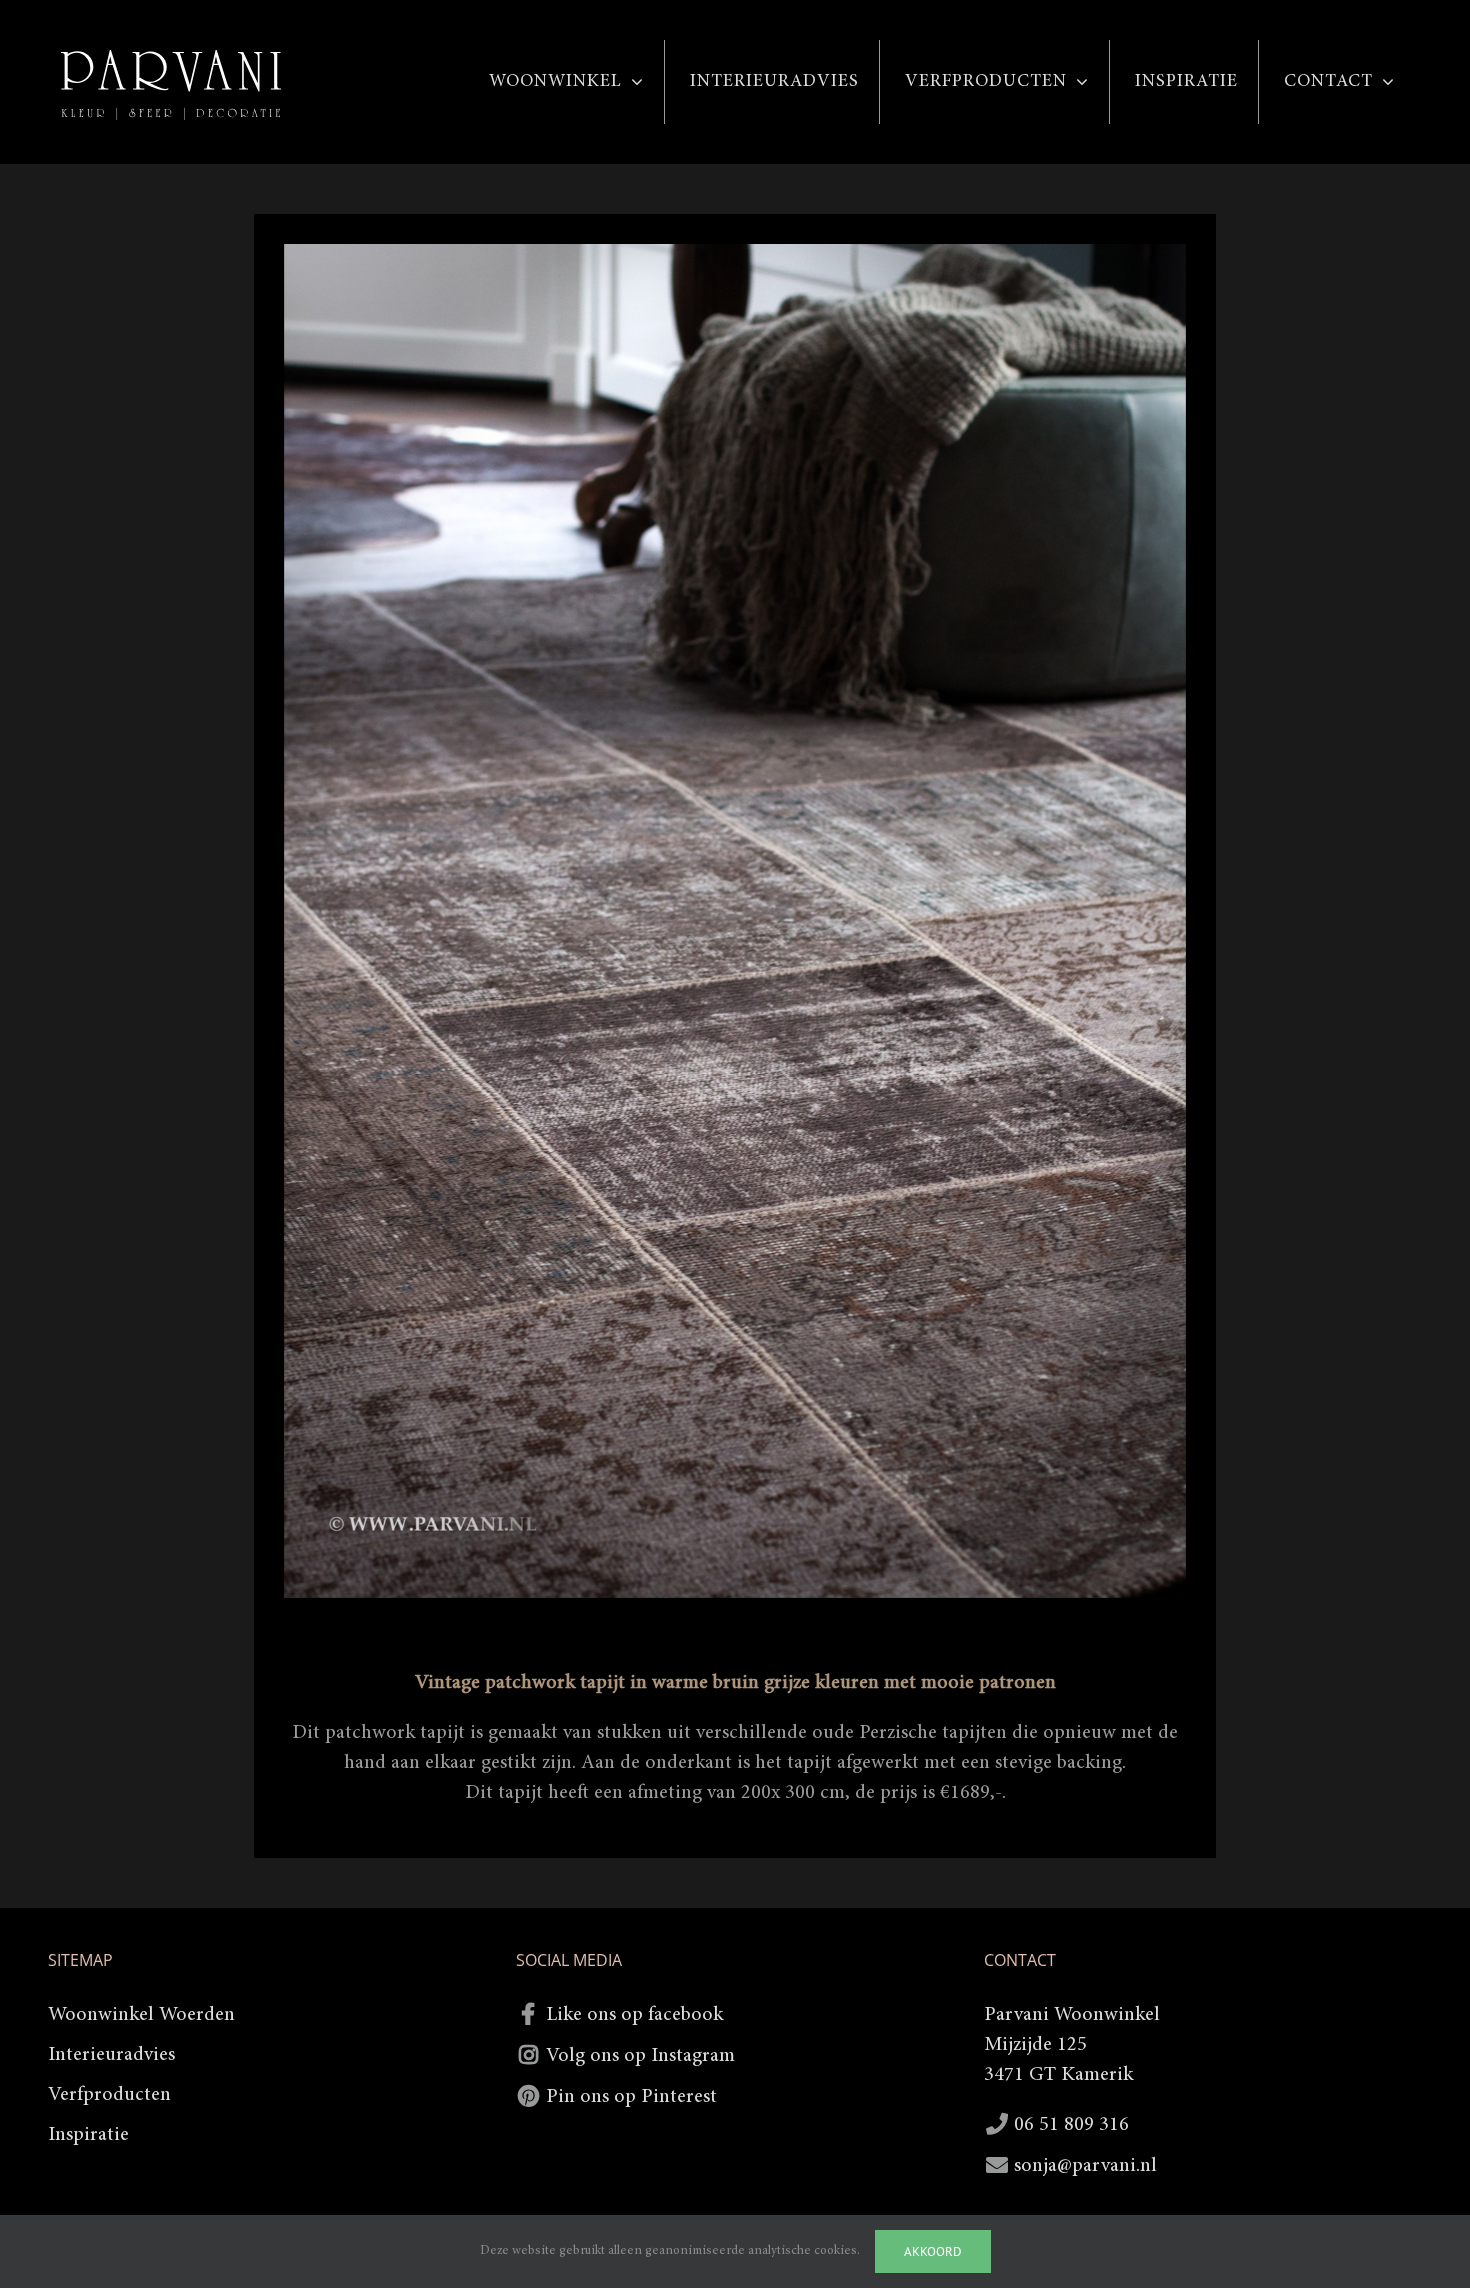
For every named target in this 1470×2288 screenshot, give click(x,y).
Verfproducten (109, 2095)
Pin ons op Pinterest (631, 2097)
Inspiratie (88, 2135)
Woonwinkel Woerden (141, 2015)
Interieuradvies (111, 2055)
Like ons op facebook (634, 2015)
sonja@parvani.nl (1085, 2166)
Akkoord (933, 2251)
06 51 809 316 (1071, 2125)
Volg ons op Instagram (640, 2056)
